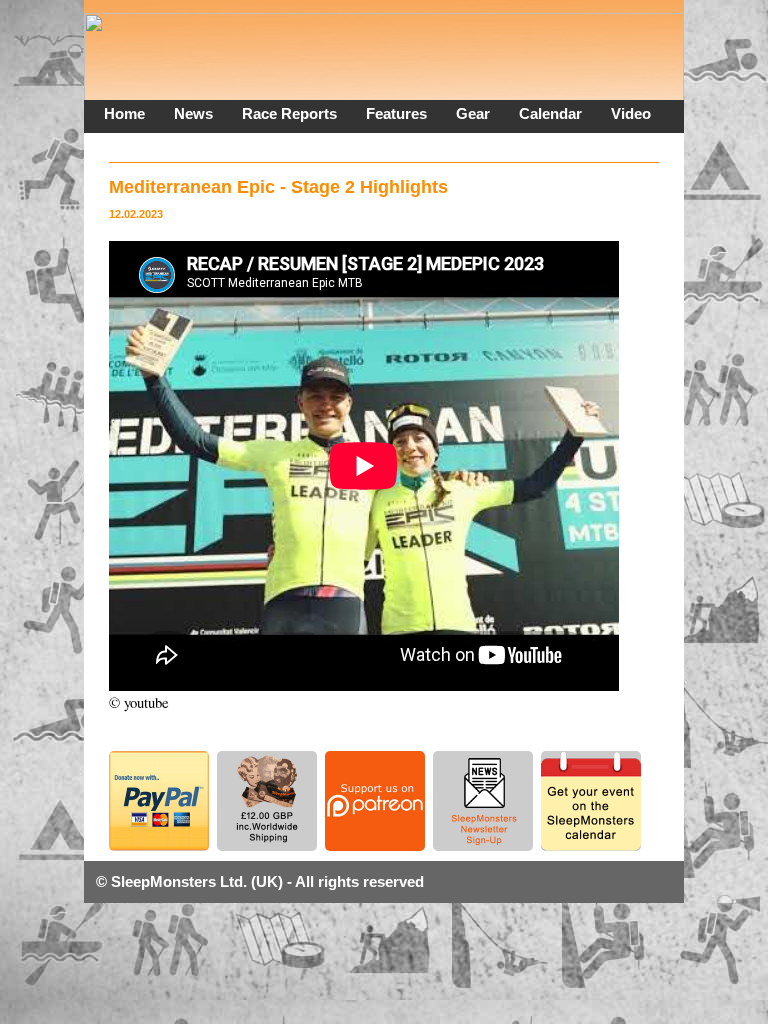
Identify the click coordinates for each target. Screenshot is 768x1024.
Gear (473, 113)
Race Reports (289, 113)
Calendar (550, 113)
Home (124, 113)
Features (396, 113)
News (193, 113)
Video (631, 113)
